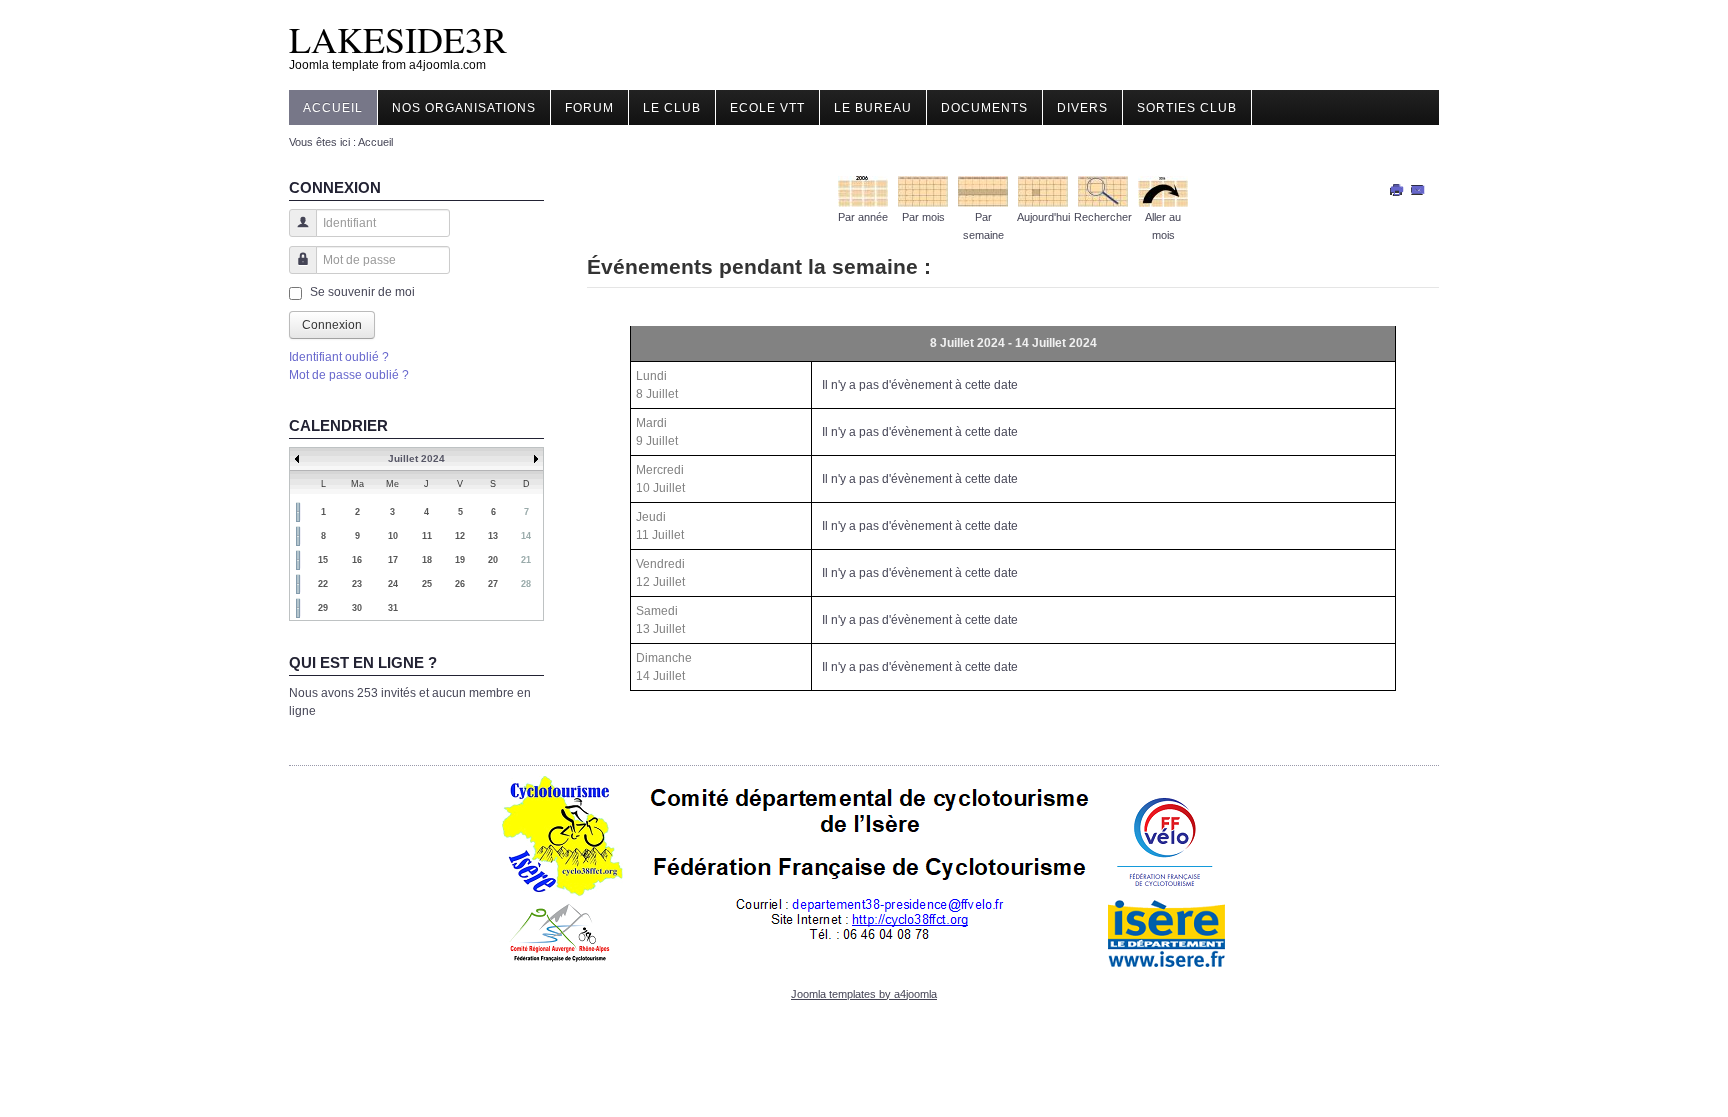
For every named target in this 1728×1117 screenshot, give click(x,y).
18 (427, 560)
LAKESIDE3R (398, 39)
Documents (984, 108)
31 (393, 608)
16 (357, 560)
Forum (589, 108)
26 (460, 584)
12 (460, 536)
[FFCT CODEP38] (864, 871)
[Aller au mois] (1163, 190)
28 (526, 584)
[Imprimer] (1397, 189)
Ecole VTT (767, 108)
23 (357, 584)
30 (357, 608)
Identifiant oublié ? (339, 357)
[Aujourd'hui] (1043, 190)
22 (323, 584)
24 (393, 584)
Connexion (332, 325)
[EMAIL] (1418, 189)
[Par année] (863, 190)
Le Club (672, 108)
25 (427, 584)
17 (393, 560)
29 (323, 608)
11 (427, 536)
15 (323, 560)
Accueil (333, 108)
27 (493, 584)
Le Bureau (873, 108)
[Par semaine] (983, 190)
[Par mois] (923, 190)
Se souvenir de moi (362, 292)
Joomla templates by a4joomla (864, 994)
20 (493, 560)
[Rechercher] (1103, 190)
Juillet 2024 (416, 458)
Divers (1082, 108)
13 (493, 536)
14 (526, 536)
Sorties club (1187, 108)
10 (393, 536)
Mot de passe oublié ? (349, 375)
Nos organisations (464, 108)
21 (526, 560)
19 (460, 560)
